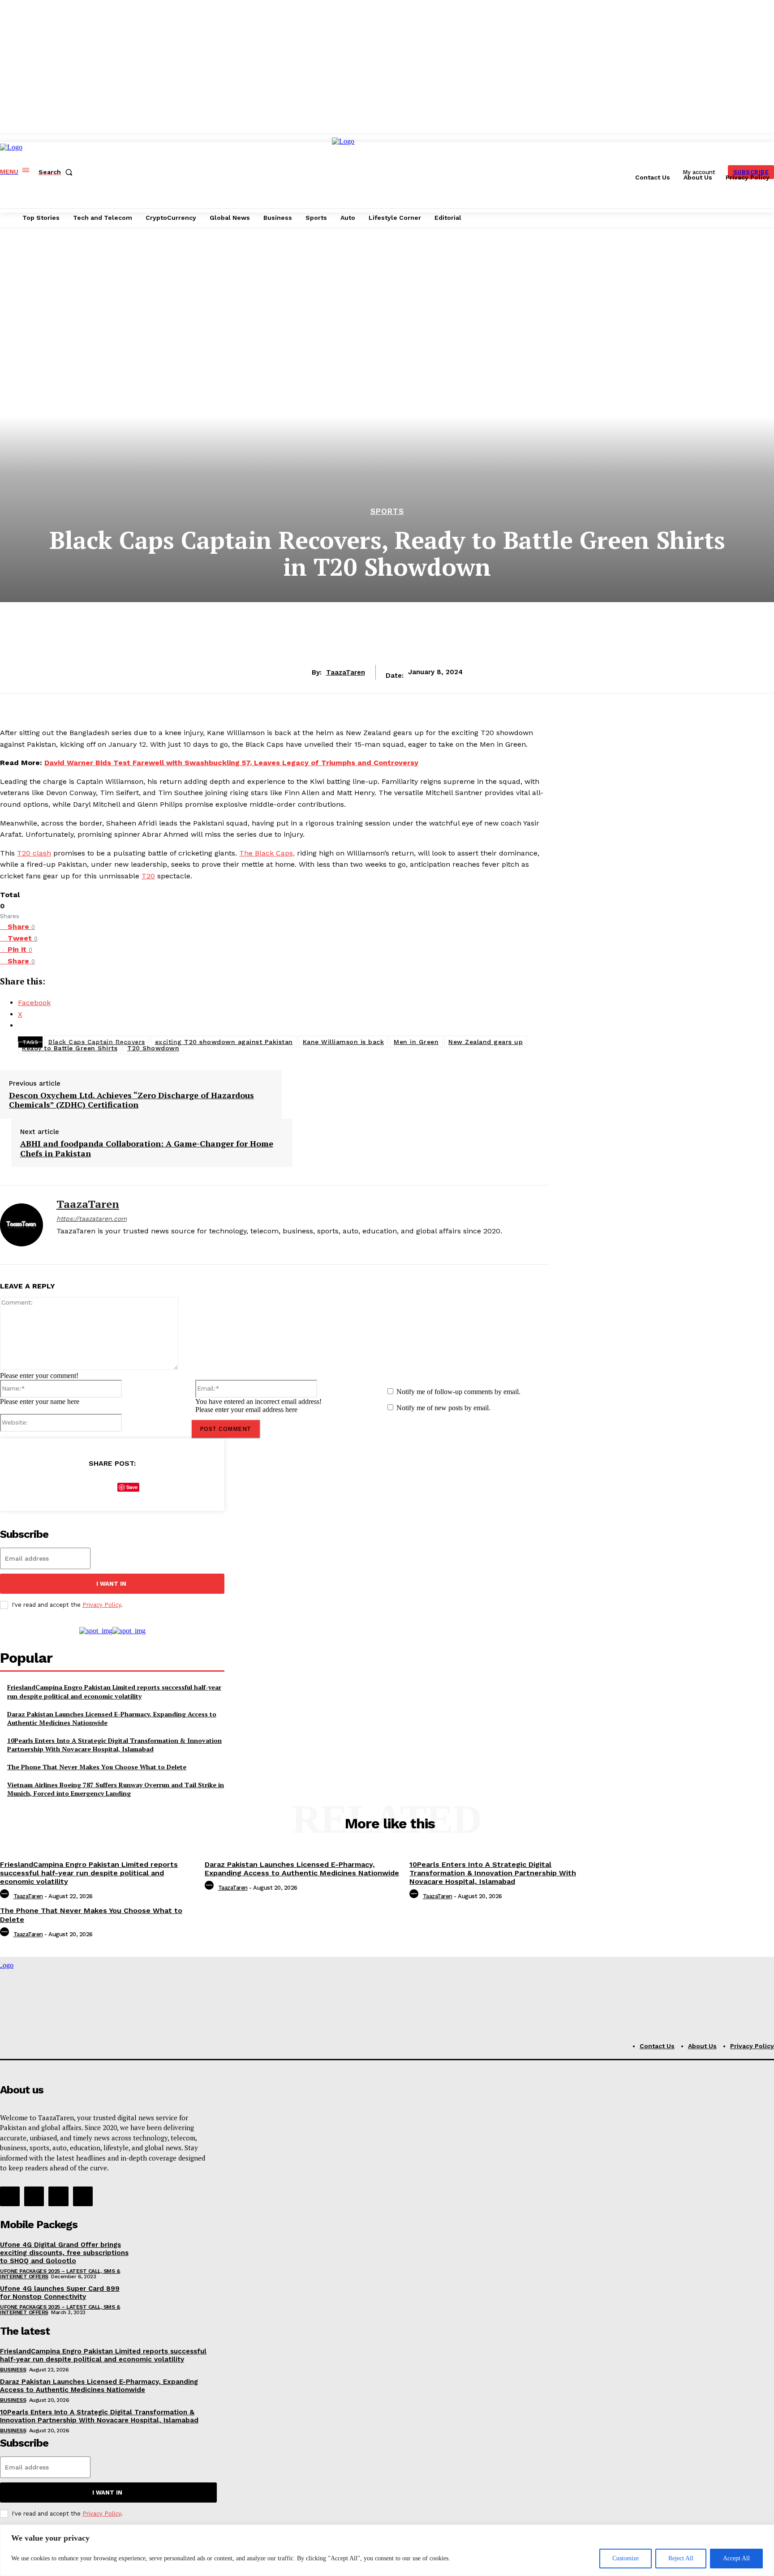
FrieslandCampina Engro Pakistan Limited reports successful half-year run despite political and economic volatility (114, 1692)
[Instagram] (75, 1246)
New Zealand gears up (486, 1042)
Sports (387, 511)
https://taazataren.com (92, 1219)
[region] (387, 2550)
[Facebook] (60, 1246)
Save (132, 1487)
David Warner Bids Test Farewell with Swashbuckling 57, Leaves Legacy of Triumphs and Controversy (231, 763)
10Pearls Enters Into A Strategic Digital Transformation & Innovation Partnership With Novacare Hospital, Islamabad (114, 1745)
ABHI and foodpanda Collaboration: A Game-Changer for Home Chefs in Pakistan (147, 1149)
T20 (148, 876)
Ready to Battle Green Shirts (70, 1048)
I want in (111, 1584)
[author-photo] (6, 1896)
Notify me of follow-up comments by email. (458, 1392)
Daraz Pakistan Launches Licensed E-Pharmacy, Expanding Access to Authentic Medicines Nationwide (112, 1718)
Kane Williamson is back (344, 1042)
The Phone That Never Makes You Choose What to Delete (97, 1767)
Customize (626, 2558)
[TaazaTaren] (21, 1225)
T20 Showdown (153, 1048)
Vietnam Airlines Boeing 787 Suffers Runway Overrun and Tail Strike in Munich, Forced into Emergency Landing (116, 1789)
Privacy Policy (102, 1605)
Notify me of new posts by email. (443, 1408)
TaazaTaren (346, 672)
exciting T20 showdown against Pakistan (224, 1042)
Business (13, 2370)
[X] (91, 1246)
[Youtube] (107, 1246)
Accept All (736, 2558)
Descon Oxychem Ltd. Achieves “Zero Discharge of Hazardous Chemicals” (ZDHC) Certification (131, 1100)
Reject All (681, 2558)
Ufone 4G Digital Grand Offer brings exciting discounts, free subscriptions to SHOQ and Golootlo (64, 2253)
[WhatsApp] (155, 1485)
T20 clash (34, 853)
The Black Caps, (267, 853)
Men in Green (416, 1042)
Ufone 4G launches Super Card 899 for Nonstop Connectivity (60, 2293)
